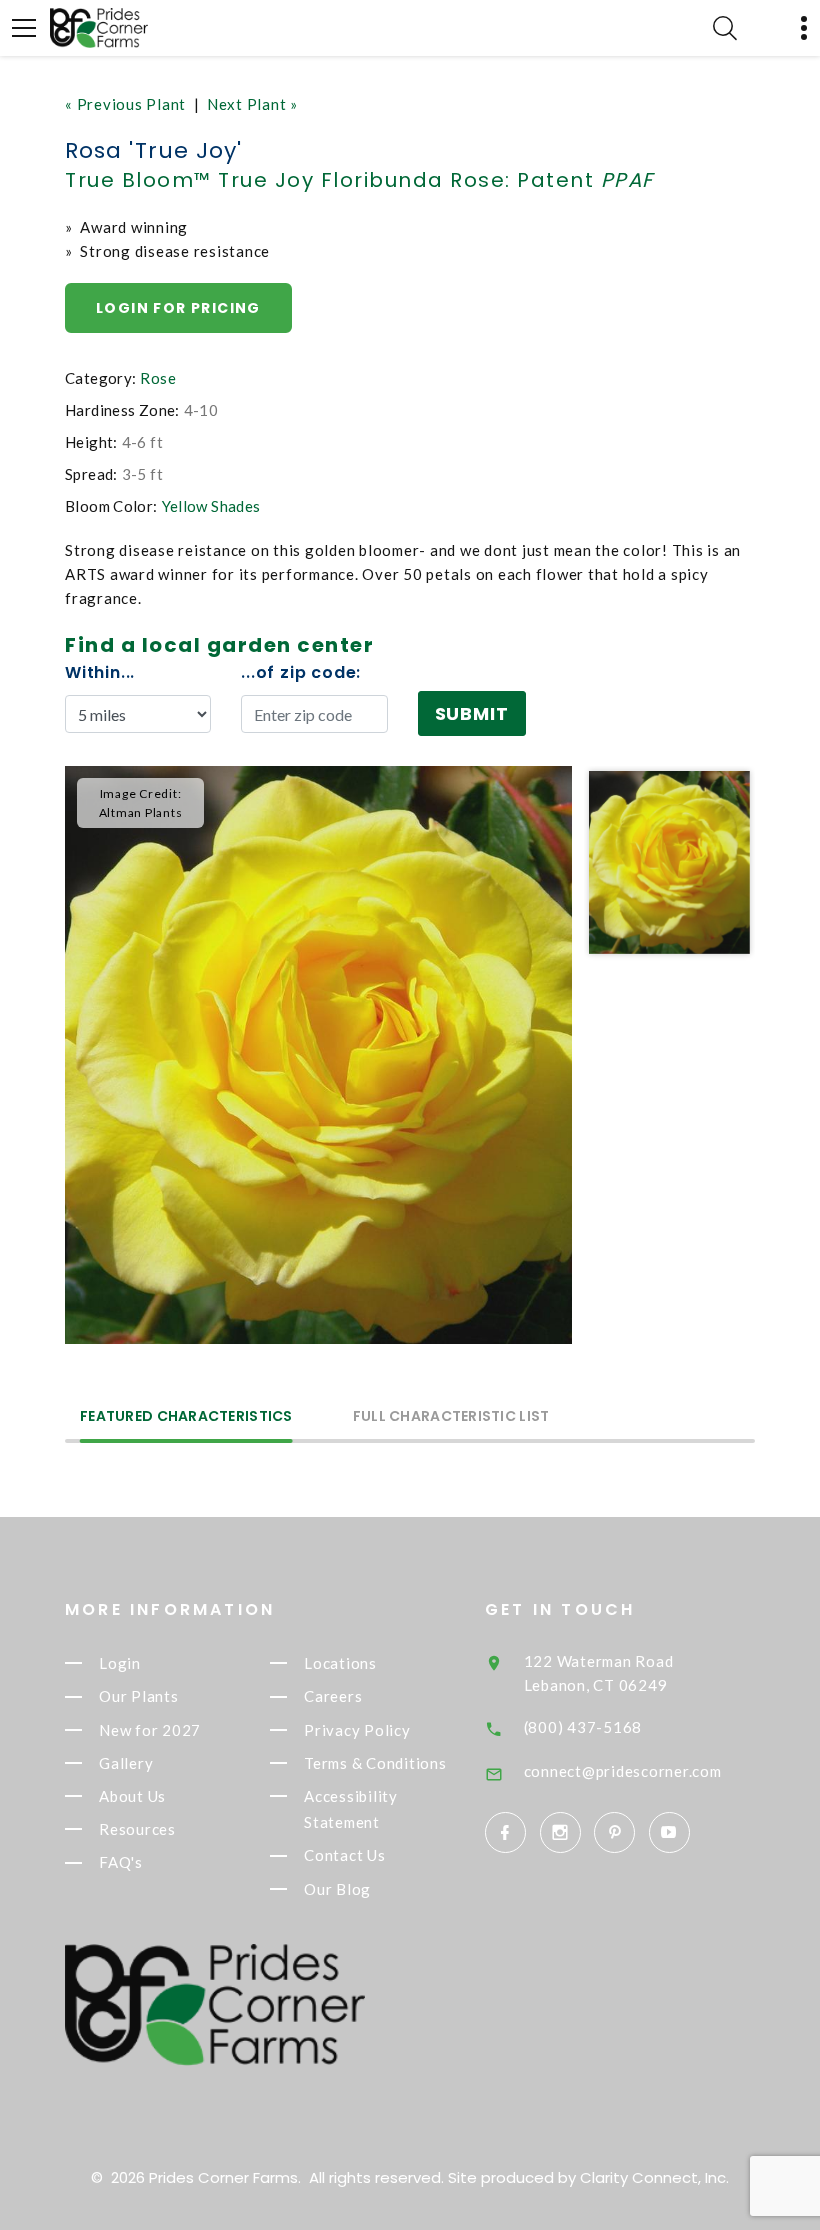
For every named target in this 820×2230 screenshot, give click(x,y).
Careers (333, 1697)
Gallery (126, 1763)
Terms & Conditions (375, 1763)
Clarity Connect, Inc (653, 2177)
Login (120, 1663)
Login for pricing (178, 308)
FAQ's (121, 1863)
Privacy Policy (357, 1730)
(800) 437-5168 (583, 1727)
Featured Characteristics (186, 1417)
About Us (132, 1796)
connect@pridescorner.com (623, 1771)
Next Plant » (252, 104)
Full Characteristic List (451, 1417)
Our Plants (139, 1697)
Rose (158, 378)
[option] (319, 1055)
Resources (137, 1829)
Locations (340, 1663)
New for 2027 (150, 1730)
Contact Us (345, 1856)
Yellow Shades (211, 506)
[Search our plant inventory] (725, 28)
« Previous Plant (125, 104)
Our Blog (337, 1889)
